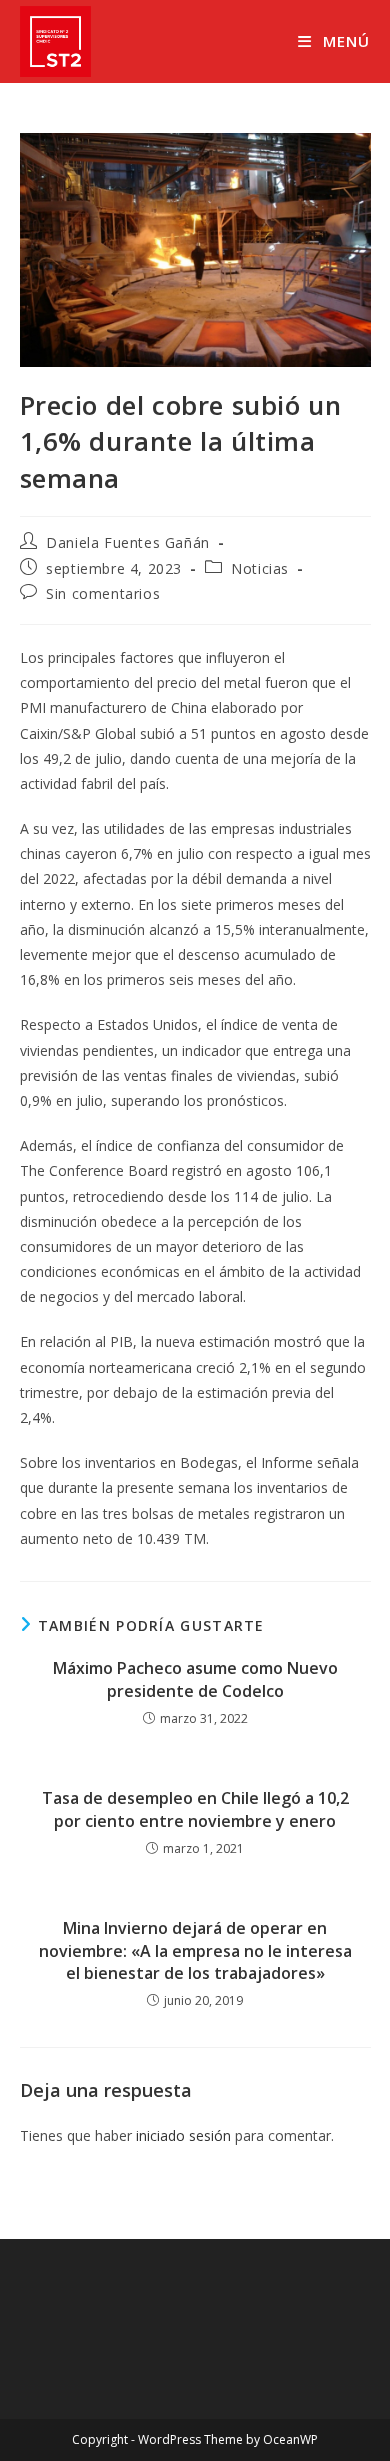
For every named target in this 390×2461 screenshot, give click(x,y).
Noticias (260, 568)
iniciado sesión (183, 2135)
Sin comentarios (103, 593)
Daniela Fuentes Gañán (128, 542)
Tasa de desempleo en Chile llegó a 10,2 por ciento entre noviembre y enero (195, 1809)
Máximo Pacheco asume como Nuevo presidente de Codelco (195, 1679)
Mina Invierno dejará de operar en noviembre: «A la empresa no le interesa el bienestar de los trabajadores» (195, 1950)
